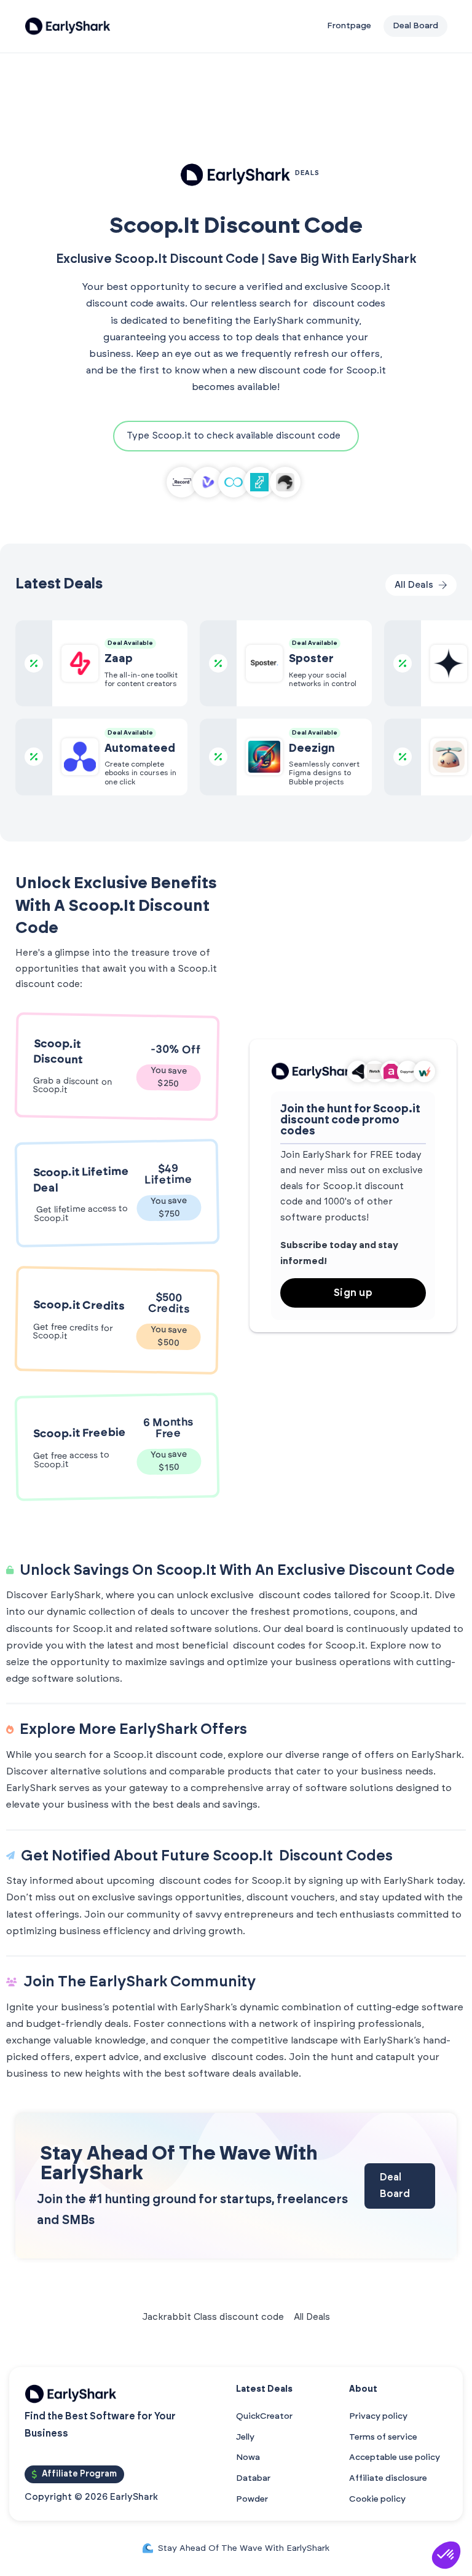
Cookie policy (377, 2499)
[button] (446, 2555)
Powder (252, 2499)
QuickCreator (264, 2416)
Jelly (245, 2437)
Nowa (248, 2457)
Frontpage (349, 26)
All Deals (312, 2317)
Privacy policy (378, 2416)
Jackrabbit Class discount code (213, 2317)
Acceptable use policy (395, 2457)
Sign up (353, 1293)
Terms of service (383, 2437)
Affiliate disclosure (388, 2478)
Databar (253, 2478)
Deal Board (395, 2186)
